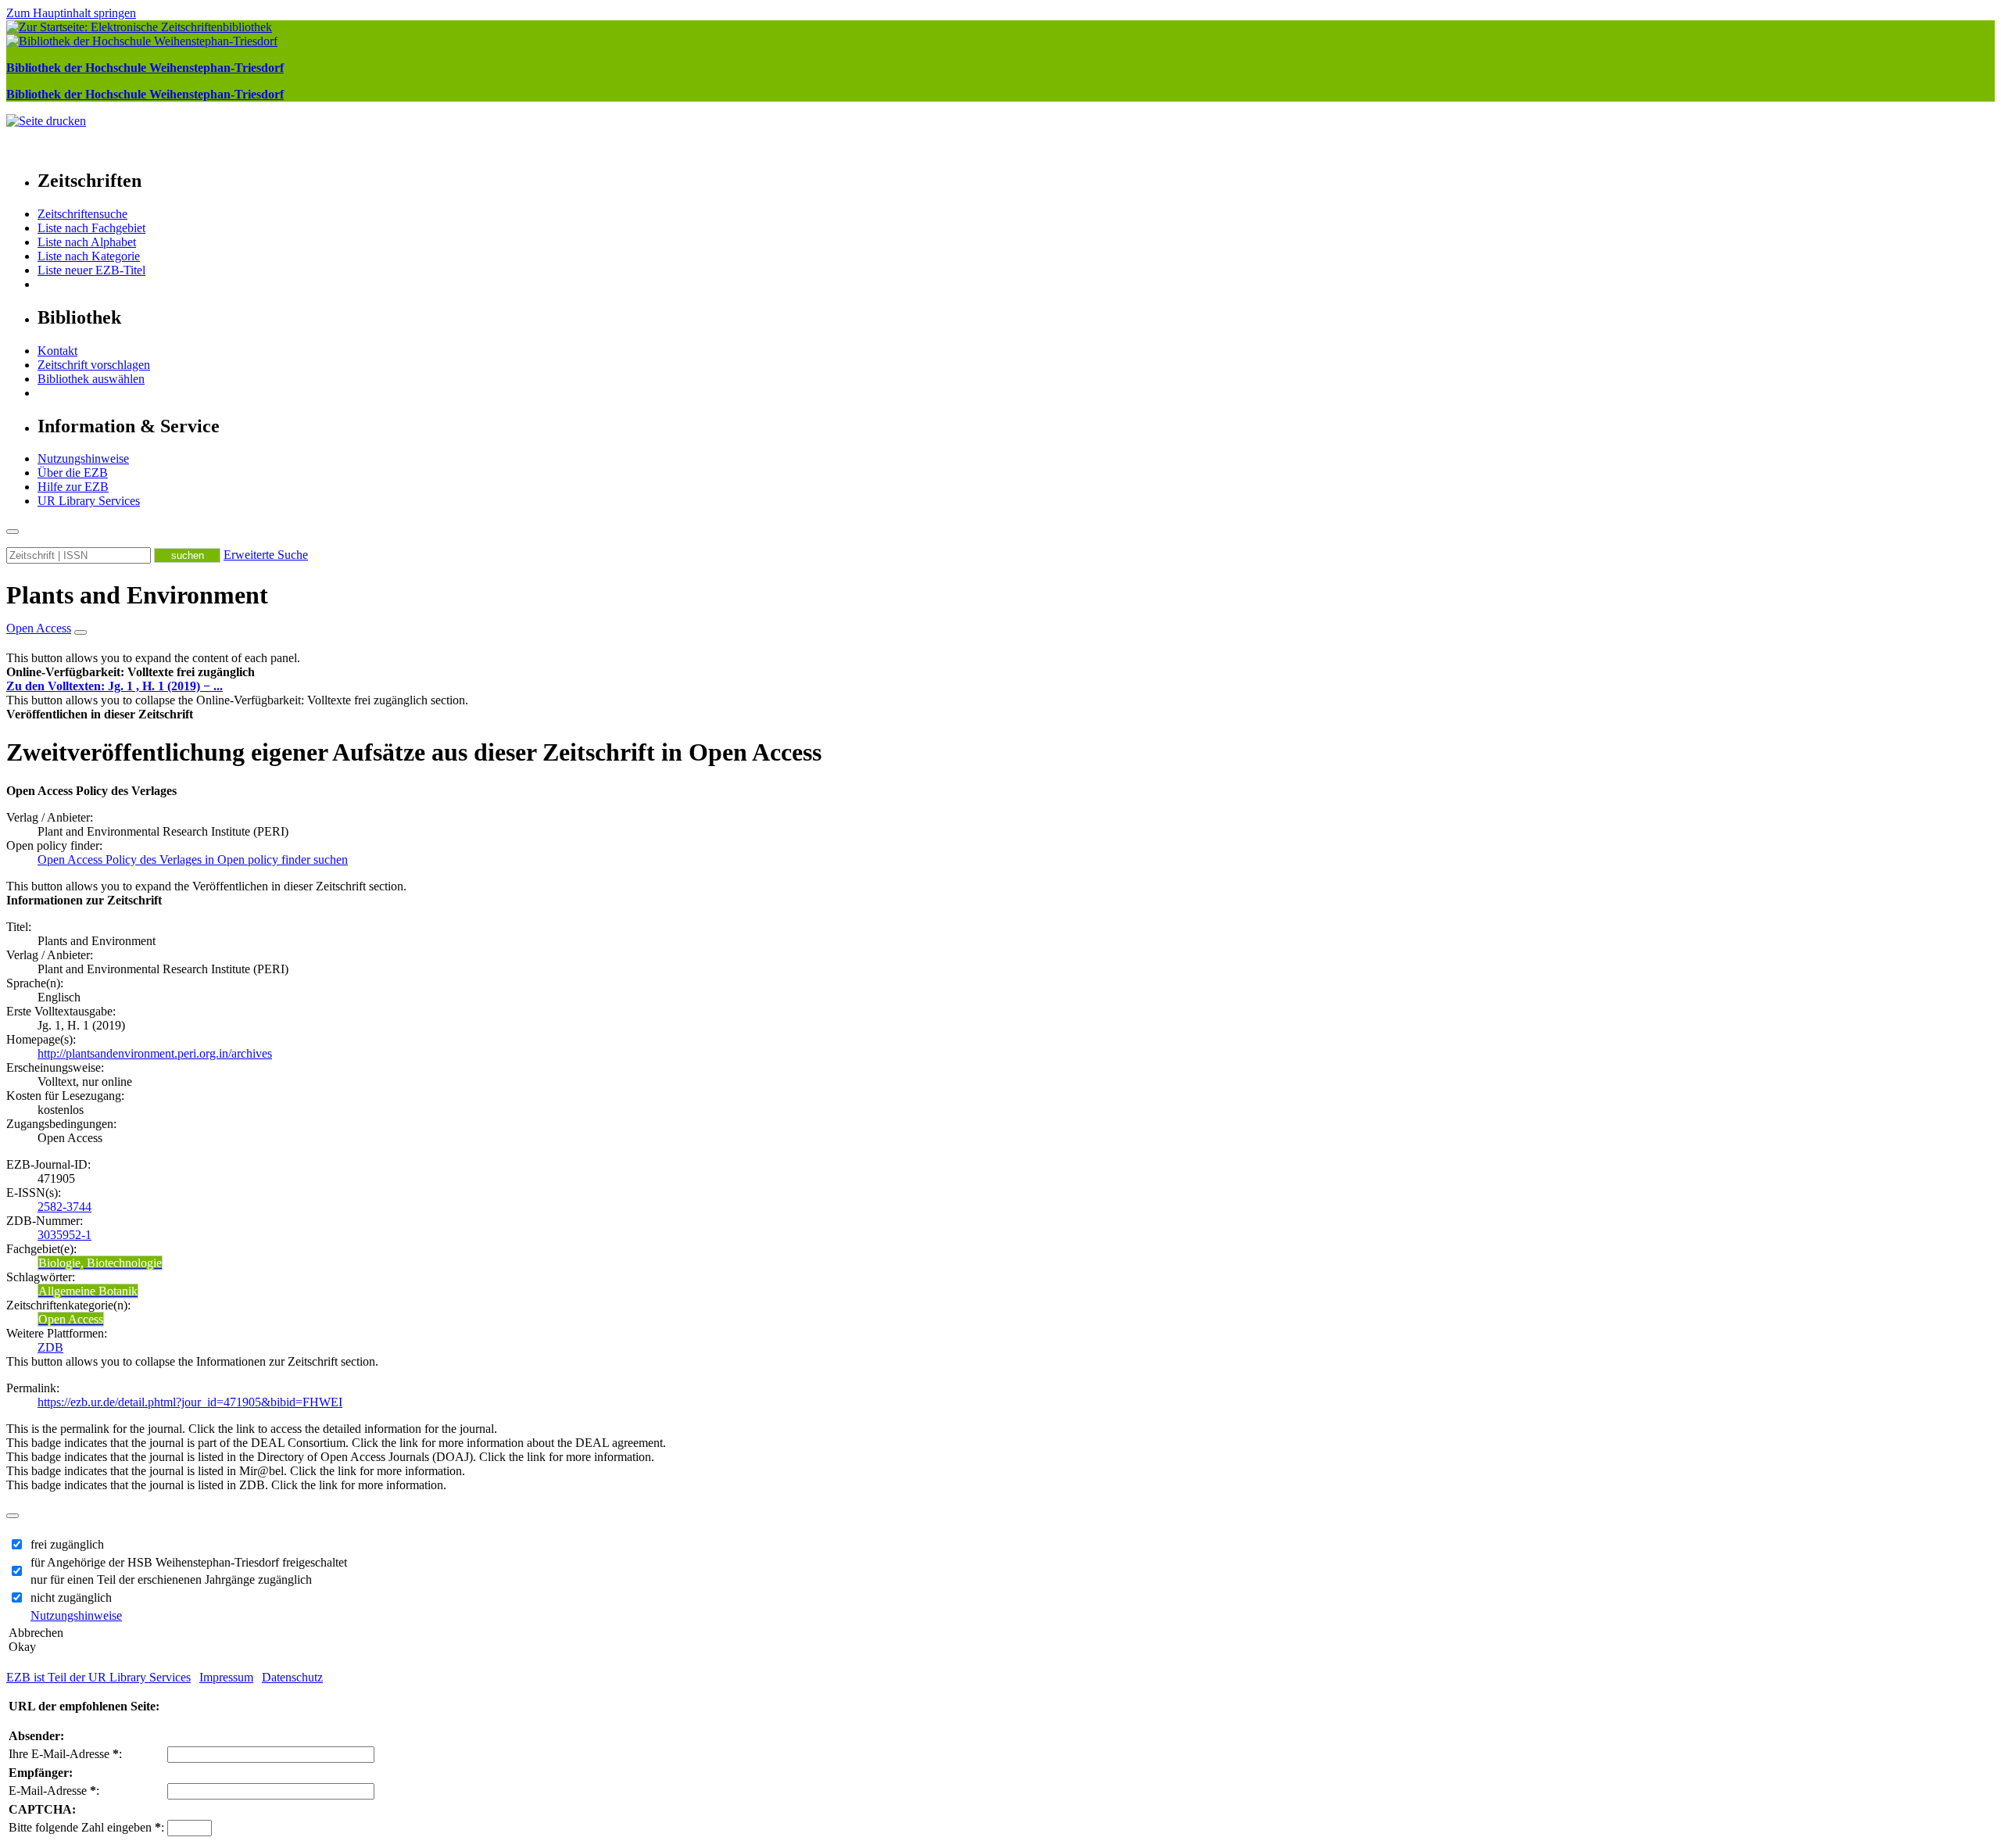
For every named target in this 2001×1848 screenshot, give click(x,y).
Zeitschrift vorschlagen (94, 365)
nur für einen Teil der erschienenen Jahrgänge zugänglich (171, 1579)
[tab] (1000, 672)
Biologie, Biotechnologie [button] (100, 1263)
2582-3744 (64, 1207)
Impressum (226, 1677)
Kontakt (57, 351)
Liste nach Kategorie (89, 256)
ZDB (50, 1347)
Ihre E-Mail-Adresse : (65, 1754)
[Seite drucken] (46, 121)
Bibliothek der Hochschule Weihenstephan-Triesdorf (145, 68)
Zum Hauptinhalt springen (71, 13)
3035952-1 (64, 1235)
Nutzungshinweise (83, 458)
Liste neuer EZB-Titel (91, 270)
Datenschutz (292, 1677)
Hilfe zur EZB (73, 487)
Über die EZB (73, 473)
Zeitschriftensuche (82, 214)
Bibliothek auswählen (91, 379)
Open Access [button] (39, 628)
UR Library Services (89, 501)
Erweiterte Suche (266, 555)
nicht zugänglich (71, 1597)
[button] (131, 672)
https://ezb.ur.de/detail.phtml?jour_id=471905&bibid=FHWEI (190, 1402)
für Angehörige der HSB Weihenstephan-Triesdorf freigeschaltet (189, 1562)
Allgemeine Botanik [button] (88, 1291)
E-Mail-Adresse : (54, 1791)
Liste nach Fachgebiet (91, 228)
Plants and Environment (137, 595)
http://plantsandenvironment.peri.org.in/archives (155, 1053)
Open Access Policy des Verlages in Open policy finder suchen (193, 860)
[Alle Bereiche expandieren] (81, 632)
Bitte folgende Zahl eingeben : (86, 1827)
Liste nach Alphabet (87, 242)
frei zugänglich (67, 1544)
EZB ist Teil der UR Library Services (98, 1677)
